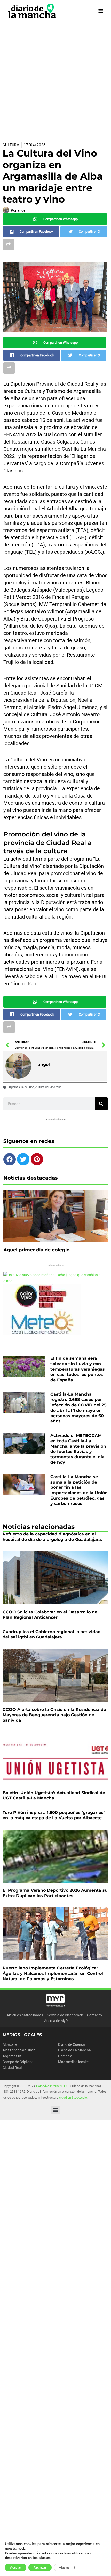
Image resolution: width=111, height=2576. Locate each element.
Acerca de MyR (56, 2021)
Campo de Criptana (18, 2062)
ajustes (45, 2558)
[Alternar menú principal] (101, 11)
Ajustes (64, 2567)
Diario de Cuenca (72, 2044)
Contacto (94, 2015)
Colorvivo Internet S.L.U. (53, 2086)
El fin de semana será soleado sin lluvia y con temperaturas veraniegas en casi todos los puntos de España (78, 1369)
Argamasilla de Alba (21, 1087)
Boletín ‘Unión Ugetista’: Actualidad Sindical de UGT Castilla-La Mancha (54, 1796)
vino (59, 1087)
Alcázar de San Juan (19, 2050)
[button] (56, 2110)
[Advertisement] (55, 80)
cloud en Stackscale (73, 2098)
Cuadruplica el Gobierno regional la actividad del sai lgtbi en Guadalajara (52, 1635)
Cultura (11, 145)
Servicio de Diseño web (65, 2015)
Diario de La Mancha (74, 2050)
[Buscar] (101, 1104)
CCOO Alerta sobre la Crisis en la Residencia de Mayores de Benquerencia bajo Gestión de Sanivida (54, 1715)
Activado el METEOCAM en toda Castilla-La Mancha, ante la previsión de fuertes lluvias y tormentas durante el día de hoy (78, 1449)
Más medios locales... (75, 2062)
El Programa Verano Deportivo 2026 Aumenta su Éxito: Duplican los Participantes (55, 1893)
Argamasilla (12, 2056)
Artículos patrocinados (25, 2015)
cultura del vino (45, 1087)
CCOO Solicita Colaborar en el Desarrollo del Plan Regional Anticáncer (51, 1615)
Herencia (65, 2056)
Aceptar (16, 2567)
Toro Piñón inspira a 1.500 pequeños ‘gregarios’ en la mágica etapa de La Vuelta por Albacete (54, 1815)
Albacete (10, 2044)
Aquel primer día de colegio (37, 1250)
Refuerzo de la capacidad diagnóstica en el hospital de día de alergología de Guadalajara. (52, 1537)
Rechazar (40, 2567)
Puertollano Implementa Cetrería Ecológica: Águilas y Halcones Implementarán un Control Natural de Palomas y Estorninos (53, 1973)
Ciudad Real (12, 2068)
